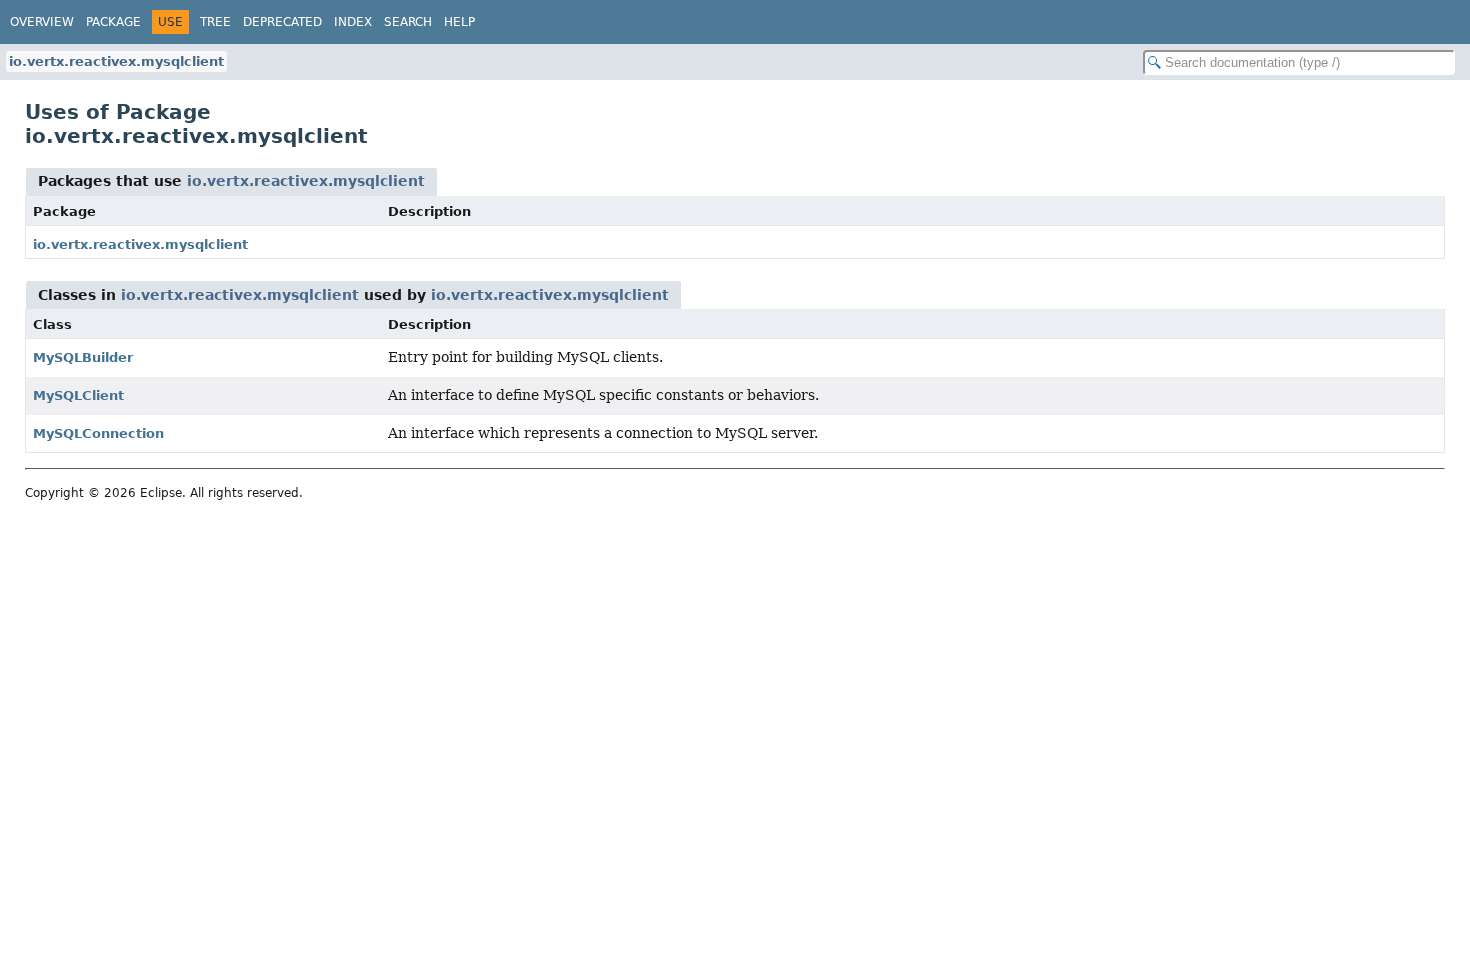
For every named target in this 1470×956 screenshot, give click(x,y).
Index (353, 22)
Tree (215, 22)
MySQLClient (78, 395)
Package (113, 22)
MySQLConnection (98, 433)
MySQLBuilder (83, 357)
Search (408, 22)
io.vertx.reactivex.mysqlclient (116, 61)
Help (459, 22)
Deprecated (282, 22)
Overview (42, 22)
